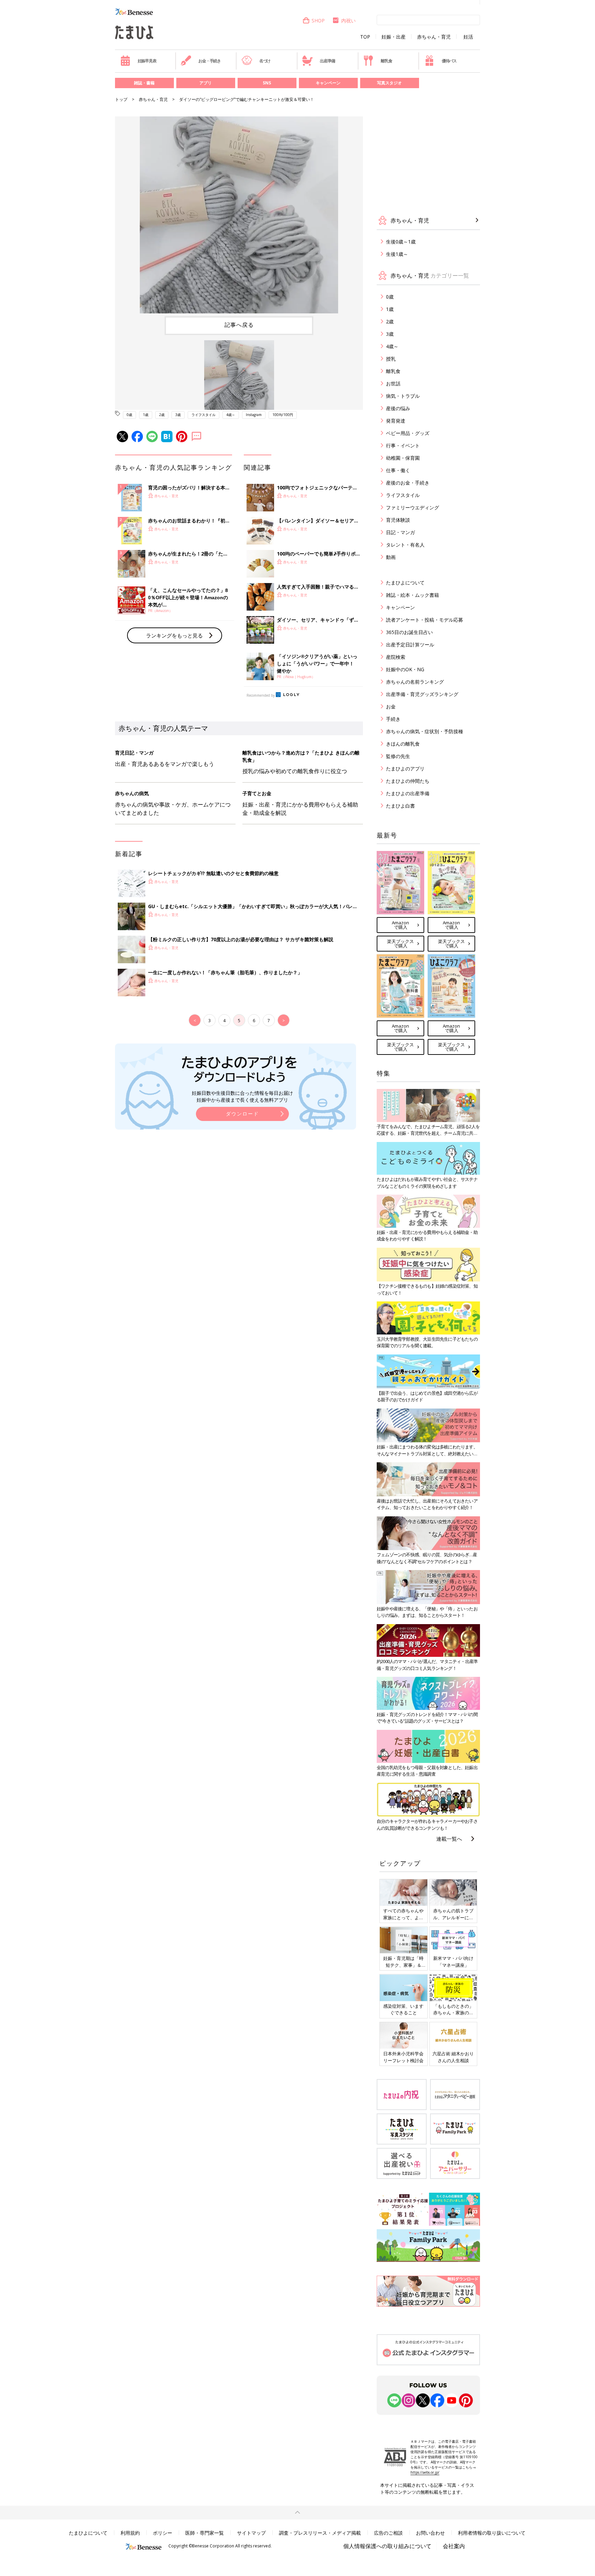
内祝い (348, 20)
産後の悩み (398, 408)
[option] (239, 215)
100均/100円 (283, 415)
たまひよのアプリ (405, 768)
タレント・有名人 (405, 545)
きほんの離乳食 (403, 744)
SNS (267, 83)
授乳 (391, 359)
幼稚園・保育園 (403, 458)
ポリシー (163, 2533)
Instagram (254, 415)
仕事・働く (398, 470)
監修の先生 (398, 756)
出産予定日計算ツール (410, 645)
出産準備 (327, 61)
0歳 (129, 415)
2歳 (162, 415)
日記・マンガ (400, 532)
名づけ (265, 61)
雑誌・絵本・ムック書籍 (413, 595)
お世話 (393, 383)
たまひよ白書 (400, 806)
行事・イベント (403, 445)
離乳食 (386, 61)
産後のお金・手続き (408, 483)
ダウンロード (242, 1114)
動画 (391, 557)
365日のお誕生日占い (409, 632)
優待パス (449, 61)
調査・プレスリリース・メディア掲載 (320, 2533)
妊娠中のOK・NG (405, 669)
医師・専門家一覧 (205, 2533)
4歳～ (231, 415)
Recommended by (261, 695)
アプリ (206, 83)
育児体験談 (398, 520)
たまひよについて (405, 583)
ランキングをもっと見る (174, 635)
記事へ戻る (239, 325)
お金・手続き (210, 61)
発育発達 (396, 421)
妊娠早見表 (147, 61)
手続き (393, 719)
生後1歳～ (397, 254)
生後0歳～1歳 (401, 242)
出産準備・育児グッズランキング (422, 694)
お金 (391, 707)
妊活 (468, 37)
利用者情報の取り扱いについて (492, 2533)
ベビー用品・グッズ (408, 433)
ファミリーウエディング (413, 507)
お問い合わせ (430, 2533)
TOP (365, 37)
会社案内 (454, 2546)
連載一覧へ (449, 1839)
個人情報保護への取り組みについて (387, 2546)
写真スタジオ (389, 83)
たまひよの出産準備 (408, 793)
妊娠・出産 (394, 37)
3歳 (178, 415)
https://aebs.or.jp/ (425, 2472)
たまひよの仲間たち (408, 781)
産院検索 (396, 657)
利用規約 (130, 2533)
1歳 (146, 415)
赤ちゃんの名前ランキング (415, 682)
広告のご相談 (388, 2533)
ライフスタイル (203, 415)
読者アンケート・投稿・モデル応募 (425, 620)
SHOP (318, 20)
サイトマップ (251, 2533)
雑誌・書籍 (144, 83)
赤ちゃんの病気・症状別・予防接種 (425, 731)
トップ (121, 99)
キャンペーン (328, 83)
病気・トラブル (403, 396)
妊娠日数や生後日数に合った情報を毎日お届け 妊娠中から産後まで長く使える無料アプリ (242, 1096)
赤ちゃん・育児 (434, 37)
